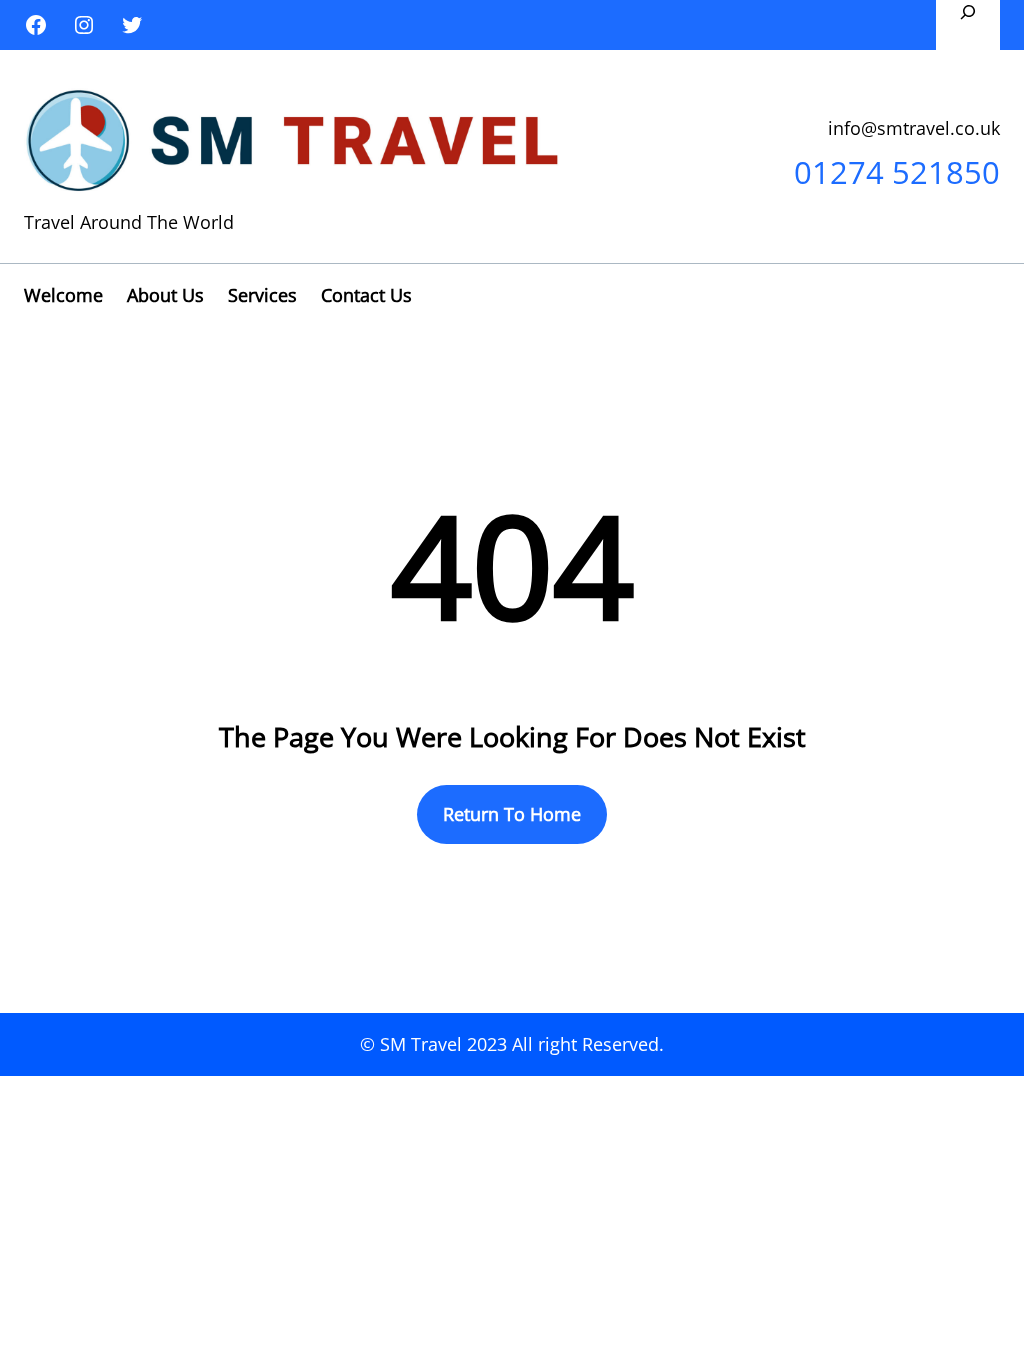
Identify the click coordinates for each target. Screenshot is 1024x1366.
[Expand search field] (968, 25)
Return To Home (512, 814)
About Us (165, 295)
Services (262, 295)
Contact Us (366, 295)
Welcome (63, 295)
